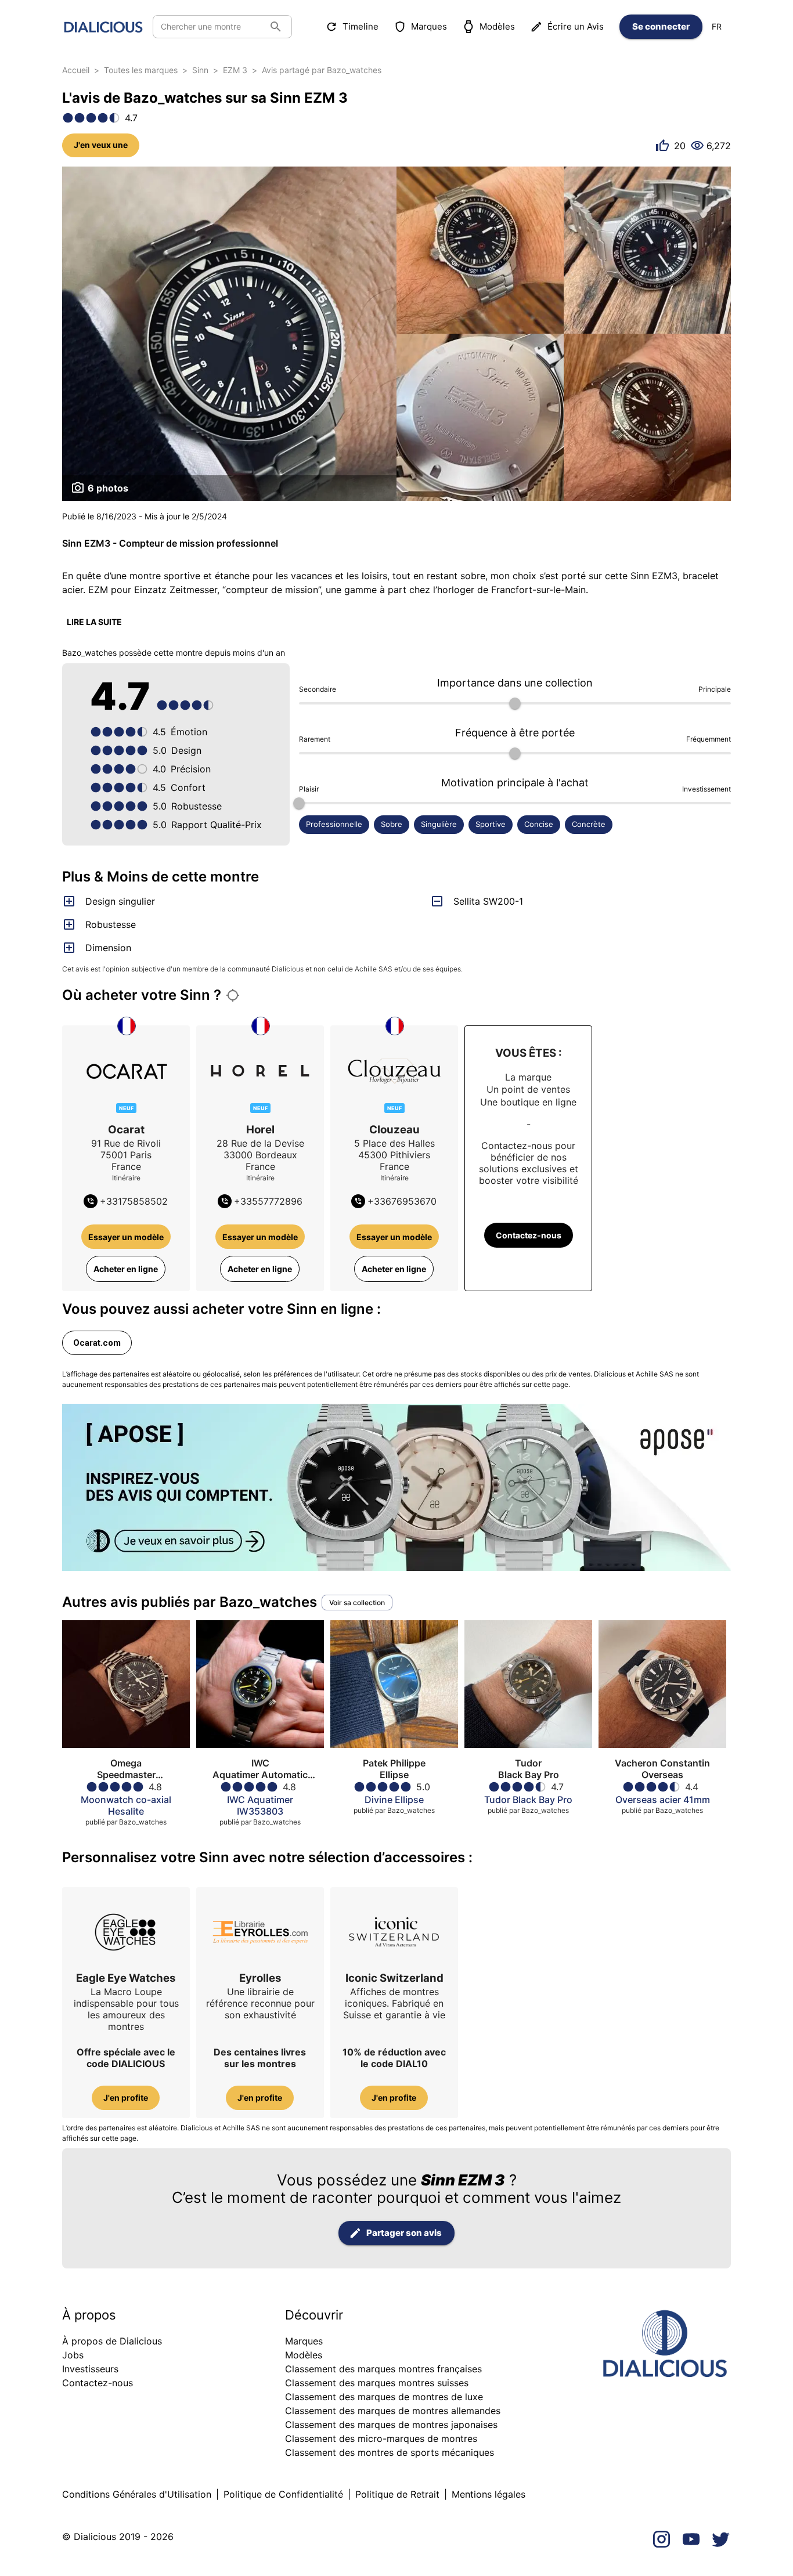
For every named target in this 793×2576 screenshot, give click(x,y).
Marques (429, 26)
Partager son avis (404, 2233)
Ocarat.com (97, 1343)
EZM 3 (235, 70)
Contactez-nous (529, 1235)
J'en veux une (101, 145)
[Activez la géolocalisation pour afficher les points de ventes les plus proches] (233, 995)
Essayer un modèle (126, 1237)
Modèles (497, 26)
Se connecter (661, 26)
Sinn (200, 70)
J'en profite (126, 2098)
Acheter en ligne (126, 1269)
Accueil (76, 70)
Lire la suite (94, 622)
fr (717, 26)
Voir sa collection (357, 1603)
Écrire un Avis (576, 26)
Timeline (361, 26)
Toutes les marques (141, 70)
